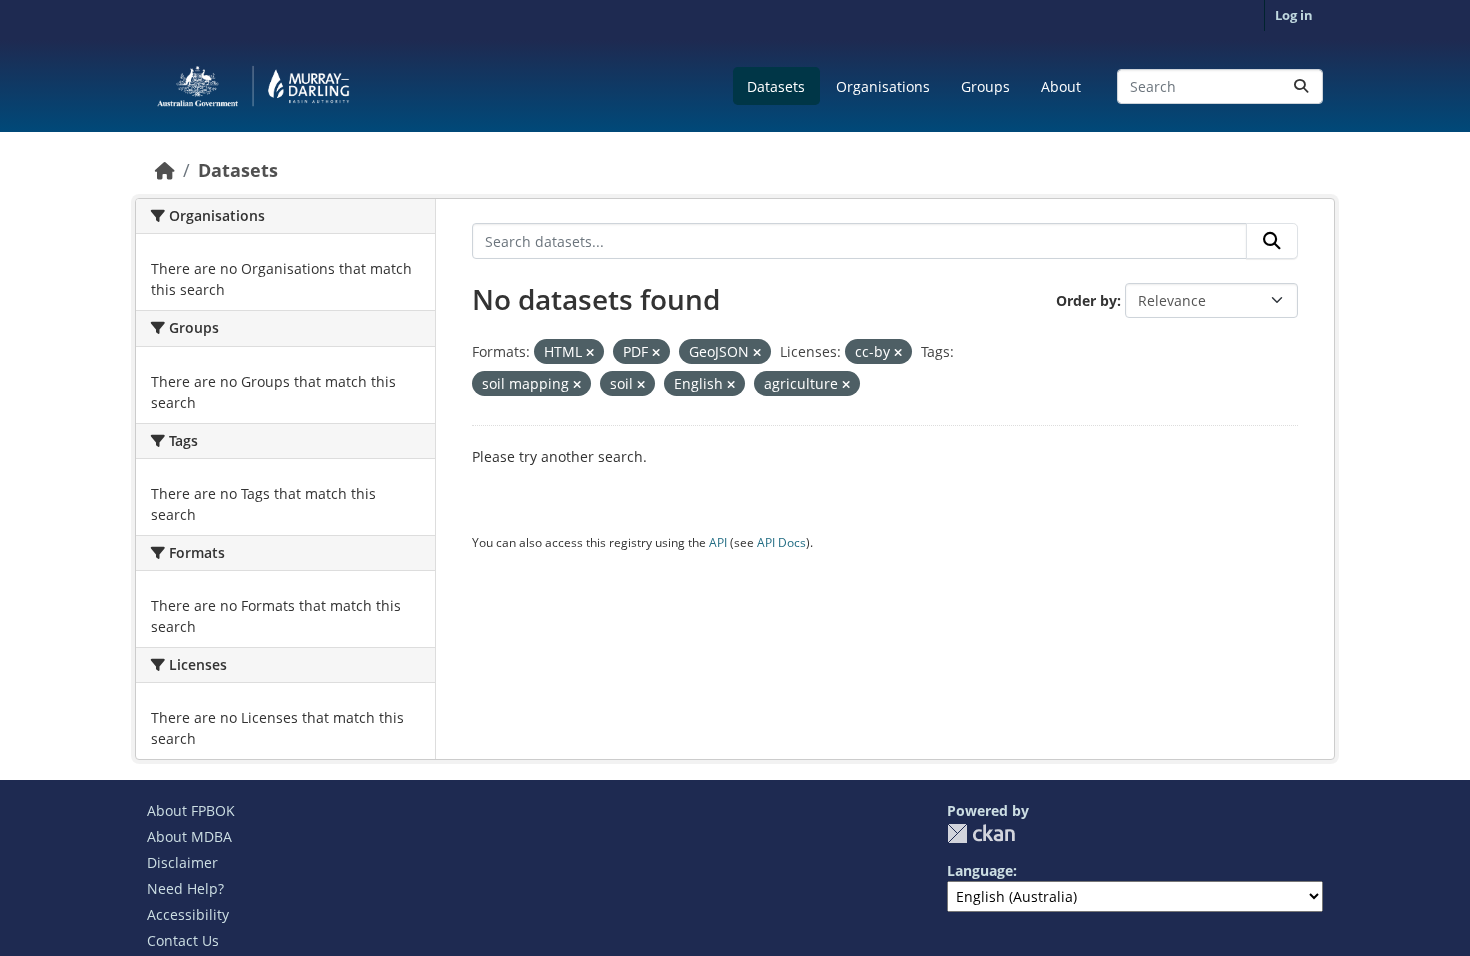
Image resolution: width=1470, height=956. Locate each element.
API (718, 542)
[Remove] (590, 352)
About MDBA (189, 836)
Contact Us (183, 940)
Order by (1086, 300)
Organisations (883, 86)
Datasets (776, 86)
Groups (985, 86)
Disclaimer (182, 862)
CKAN (981, 833)
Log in (1294, 15)
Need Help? (185, 888)
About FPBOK (191, 810)
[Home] (165, 170)
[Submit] (1301, 86)
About (1061, 86)
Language (980, 870)
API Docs (781, 542)
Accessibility (188, 914)
